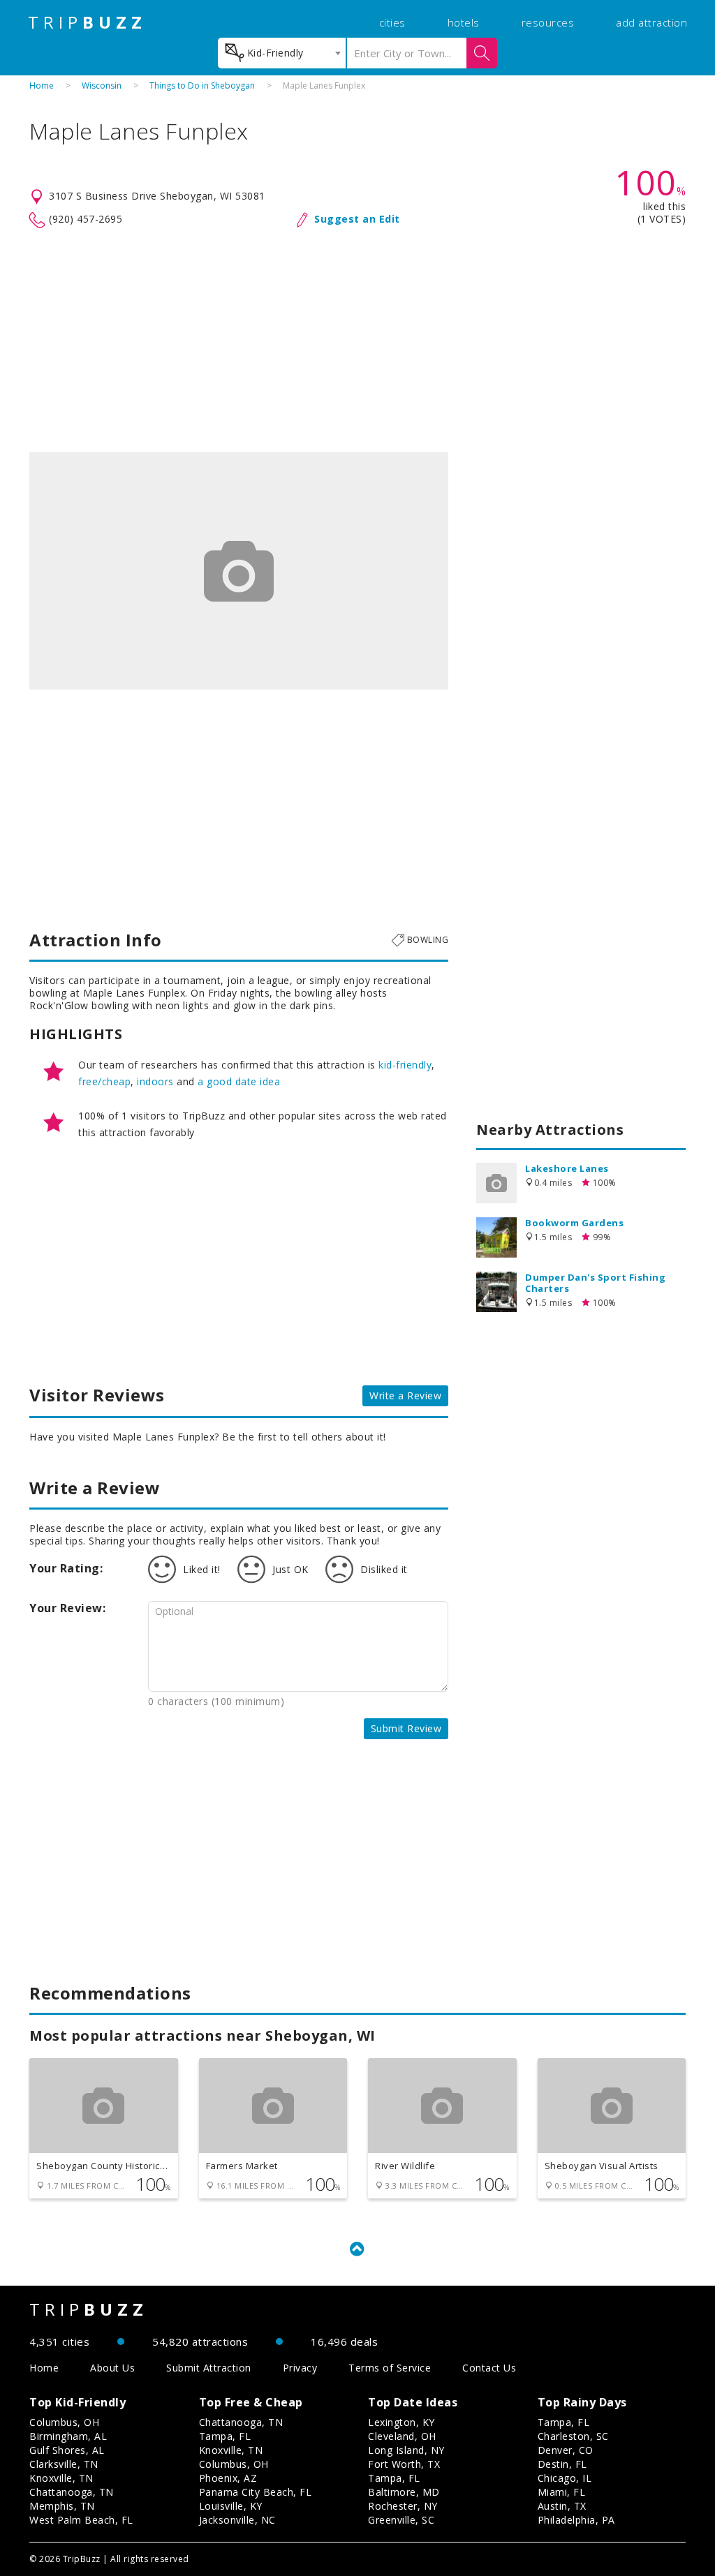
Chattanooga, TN (72, 2492)
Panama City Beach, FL (256, 2492)
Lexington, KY (401, 2422)
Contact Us (489, 2368)
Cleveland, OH (402, 2436)
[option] (239, 571)
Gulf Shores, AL (67, 2450)
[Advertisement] (357, 341)
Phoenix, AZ (228, 2478)
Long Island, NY (406, 2450)
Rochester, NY (403, 2506)
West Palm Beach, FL (81, 2520)
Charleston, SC (573, 2436)
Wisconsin (102, 85)
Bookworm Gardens (574, 1223)
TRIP (87, 22)
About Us (112, 2368)
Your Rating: (66, 1568)
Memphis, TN (62, 2506)
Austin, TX (562, 2506)
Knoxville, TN (61, 2478)
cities (392, 22)
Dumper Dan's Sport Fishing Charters (595, 1283)
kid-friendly (405, 1065)
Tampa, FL (225, 2436)
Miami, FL (562, 2492)
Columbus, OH (64, 2422)
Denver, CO (566, 2450)
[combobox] (282, 53)
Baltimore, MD (404, 2492)
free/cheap (104, 1081)
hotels (464, 22)
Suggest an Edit (357, 219)
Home (42, 85)
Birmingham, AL (68, 2436)
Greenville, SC (401, 2520)
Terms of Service (390, 2368)
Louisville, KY (231, 2506)
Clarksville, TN (64, 2464)
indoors (155, 1081)
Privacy (300, 2368)
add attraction (651, 22)
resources (548, 22)
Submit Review (406, 1728)
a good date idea (239, 1081)
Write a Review (405, 1395)
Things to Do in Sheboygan (202, 85)
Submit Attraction (209, 2368)
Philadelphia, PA (576, 2520)
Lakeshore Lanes (567, 1168)
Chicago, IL (565, 2478)
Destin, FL (562, 2464)
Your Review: (67, 1608)
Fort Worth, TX (404, 2464)
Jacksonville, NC (237, 2520)
